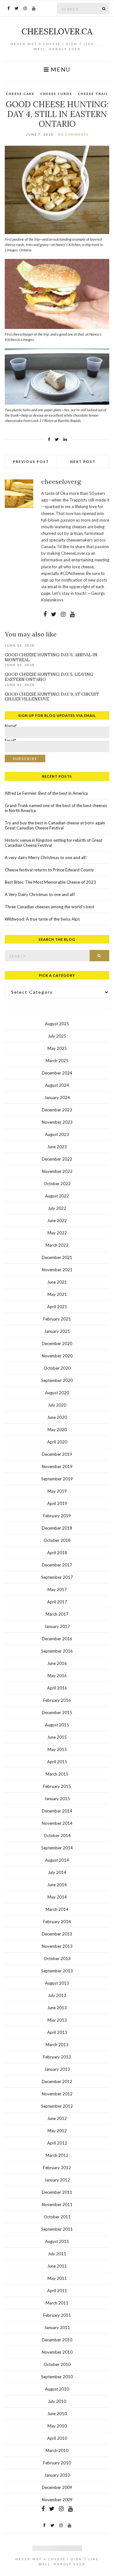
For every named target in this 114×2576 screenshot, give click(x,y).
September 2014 (57, 1848)
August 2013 (57, 1983)
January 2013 (57, 2069)
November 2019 (57, 1467)
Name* (11, 727)
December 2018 (57, 1528)
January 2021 (57, 1331)
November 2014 (57, 1823)
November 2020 (57, 1356)
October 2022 (57, 1184)
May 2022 (57, 1233)
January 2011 (57, 2327)
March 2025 (57, 1061)
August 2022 (57, 1196)
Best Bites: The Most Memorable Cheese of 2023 (50, 882)
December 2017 (57, 1565)
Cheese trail (93, 94)
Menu (60, 70)
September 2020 (57, 1380)
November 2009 (57, 2500)
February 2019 (57, 1516)
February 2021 (57, 1319)
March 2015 (57, 1774)
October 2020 (57, 1368)
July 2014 (57, 1872)
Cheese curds (56, 94)
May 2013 (57, 2020)
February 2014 (57, 1922)
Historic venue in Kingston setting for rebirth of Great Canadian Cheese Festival (54, 843)
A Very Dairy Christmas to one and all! (40, 894)
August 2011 (57, 2241)
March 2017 (57, 1614)
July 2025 (57, 1036)
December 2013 (57, 1934)
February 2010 (57, 2463)
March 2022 (57, 1245)
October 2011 (57, 2217)
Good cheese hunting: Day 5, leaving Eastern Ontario (49, 677)
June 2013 (57, 2008)
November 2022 (57, 1171)
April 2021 (57, 1307)
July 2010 (57, 2401)
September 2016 (57, 1651)
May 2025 (57, 1048)
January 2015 (57, 1799)
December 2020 (57, 1344)
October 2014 (57, 1835)
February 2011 (57, 2315)
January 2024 (57, 1098)
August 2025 (57, 1024)
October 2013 (57, 1958)
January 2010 (57, 2475)
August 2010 (57, 2389)
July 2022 (57, 1208)
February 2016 (57, 1700)
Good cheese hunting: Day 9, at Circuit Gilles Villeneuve (52, 697)
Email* (10, 742)
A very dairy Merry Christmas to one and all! (46, 858)
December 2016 (57, 1639)
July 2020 (57, 1405)
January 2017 (57, 1626)
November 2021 (57, 1270)
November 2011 (57, 2204)
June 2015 (57, 1737)
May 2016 (57, 1676)
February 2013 (57, 2057)
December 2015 (57, 1712)
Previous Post (31, 462)
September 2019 (57, 1479)
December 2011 (57, 2192)
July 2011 (57, 2254)
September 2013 (57, 1971)
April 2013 (57, 2032)
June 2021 (57, 1282)
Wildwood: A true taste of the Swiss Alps (42, 919)
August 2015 (57, 1725)
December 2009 (57, 2487)
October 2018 (57, 1540)
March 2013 (57, 2045)
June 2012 (57, 2118)
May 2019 (57, 1491)
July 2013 (57, 1995)
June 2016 (57, 1663)
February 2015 (57, 1786)
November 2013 (57, 1946)
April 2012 (57, 2143)
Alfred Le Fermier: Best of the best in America (46, 793)
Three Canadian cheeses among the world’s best (49, 907)
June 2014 (57, 1885)
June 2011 (57, 2266)
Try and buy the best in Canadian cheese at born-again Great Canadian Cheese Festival (55, 825)
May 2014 (57, 1897)
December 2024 (57, 1073)
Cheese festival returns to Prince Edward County (49, 870)
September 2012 (57, 2106)
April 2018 (57, 1553)
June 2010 (57, 2414)
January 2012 (57, 2180)
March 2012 (57, 2155)
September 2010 (57, 2377)
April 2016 (57, 1688)
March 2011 (57, 2303)
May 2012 (57, 2131)
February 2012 (57, 2168)
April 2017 (57, 1602)
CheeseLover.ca (57, 31)
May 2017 (57, 1590)
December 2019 (57, 1454)
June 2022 (57, 1221)
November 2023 (57, 1122)
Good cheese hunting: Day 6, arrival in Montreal (51, 657)
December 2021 (57, 1257)
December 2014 (57, 1811)
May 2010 (57, 2426)
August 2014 (57, 1860)
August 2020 (57, 1393)
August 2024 (57, 1085)
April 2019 (57, 1503)
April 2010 (57, 2438)
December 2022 (57, 1159)
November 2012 (57, 2094)
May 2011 (57, 2278)
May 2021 (57, 1294)
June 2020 (57, 1417)
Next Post (83, 462)
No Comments (73, 134)
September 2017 (57, 1577)
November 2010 (57, 2352)
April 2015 (57, 1762)
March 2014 (57, 1909)
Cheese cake (20, 94)
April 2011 (57, 2291)
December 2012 (57, 2081)
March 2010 (57, 2450)
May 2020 (57, 1430)
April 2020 (57, 1442)
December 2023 (57, 1110)
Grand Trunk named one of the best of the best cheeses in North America (56, 808)
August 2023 (57, 1134)
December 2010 (57, 2340)
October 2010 (57, 2364)
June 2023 (57, 1147)
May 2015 (57, 1749)
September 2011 (57, 2229)
